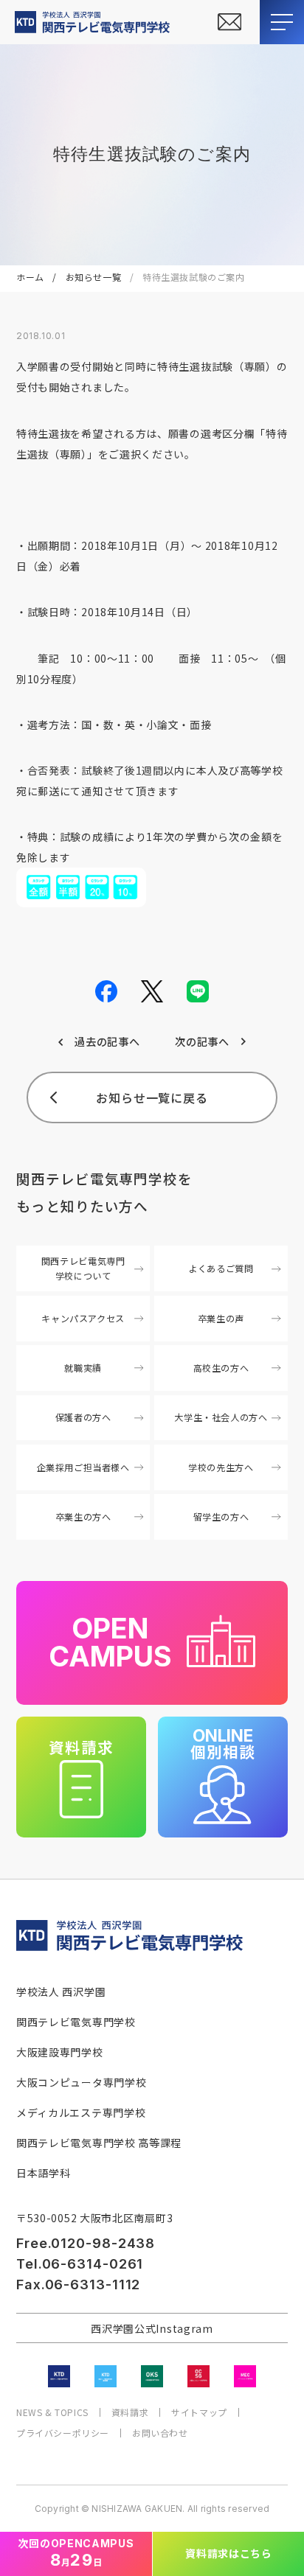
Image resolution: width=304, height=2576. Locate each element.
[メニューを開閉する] (282, 22)
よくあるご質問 (221, 1268)
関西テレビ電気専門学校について (83, 1268)
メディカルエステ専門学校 (81, 2112)
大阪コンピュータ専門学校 (81, 2082)
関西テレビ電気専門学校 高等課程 (99, 2143)
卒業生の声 (221, 1319)
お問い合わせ (160, 2433)
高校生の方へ (221, 1368)
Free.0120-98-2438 (86, 2243)
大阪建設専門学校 (60, 2052)
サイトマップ (199, 2412)
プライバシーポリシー (63, 2433)
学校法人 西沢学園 (61, 1992)
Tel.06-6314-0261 (80, 2264)
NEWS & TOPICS (52, 2412)
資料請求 (130, 2412)
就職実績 (83, 1368)
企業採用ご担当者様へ (83, 1467)
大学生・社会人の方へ (221, 1417)
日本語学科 (44, 2173)
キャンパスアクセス (83, 1319)
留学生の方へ (221, 1517)
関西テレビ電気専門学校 (76, 2022)
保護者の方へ (83, 1417)
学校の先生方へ (221, 1467)
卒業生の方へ (83, 1517)
